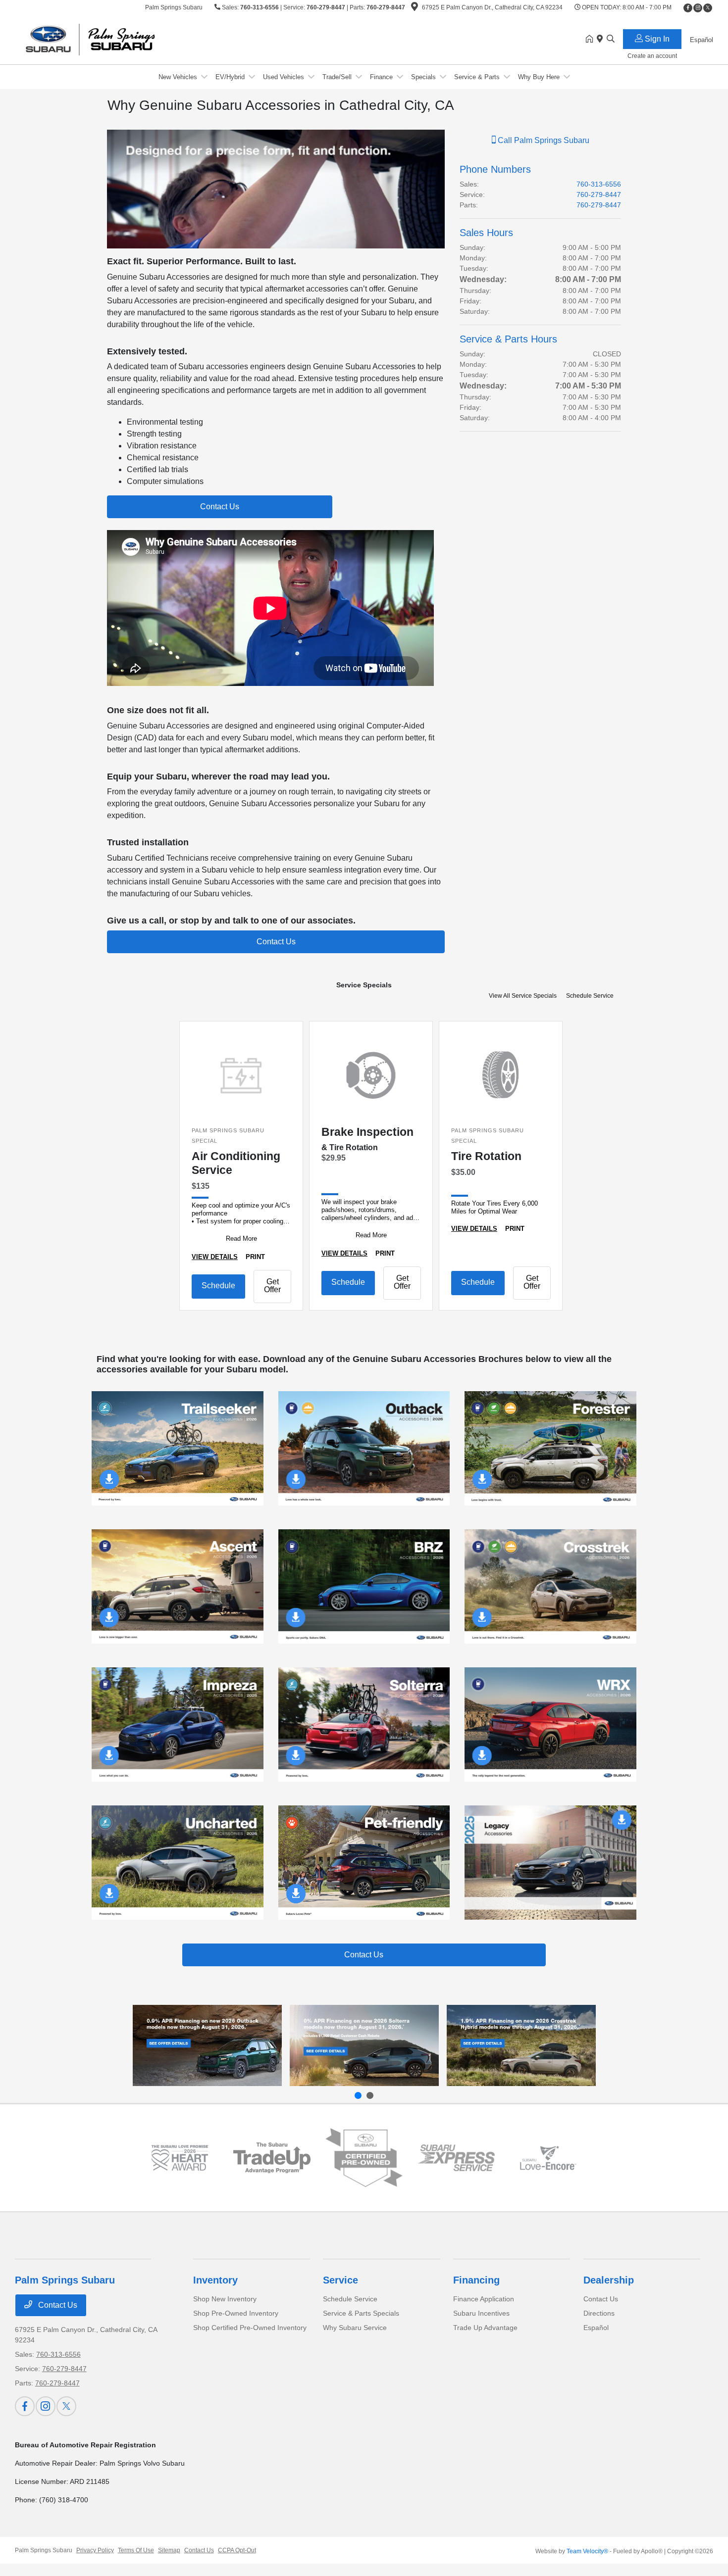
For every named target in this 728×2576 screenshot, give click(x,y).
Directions (599, 2313)
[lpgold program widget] (180, 2158)
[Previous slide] (358, 2095)
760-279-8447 (326, 7)
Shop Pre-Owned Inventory (236, 2313)
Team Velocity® (587, 2551)
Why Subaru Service (355, 2328)
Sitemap (169, 2550)
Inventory (215, 2280)
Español (596, 2328)
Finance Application (484, 2299)
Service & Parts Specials (361, 2313)
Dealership (609, 2280)
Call (543, 140)
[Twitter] (708, 8)
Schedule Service (590, 996)
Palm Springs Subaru (44, 2550)
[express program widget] (456, 2158)
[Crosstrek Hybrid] (521, 2045)
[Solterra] (364, 2045)
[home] (591, 40)
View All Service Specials (523, 996)
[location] (415, 8)
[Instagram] (698, 8)
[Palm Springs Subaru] (100, 39)
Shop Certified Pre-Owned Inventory (250, 2328)
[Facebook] (688, 8)
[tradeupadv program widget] (272, 2158)
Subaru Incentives (481, 2313)
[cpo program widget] (364, 2158)
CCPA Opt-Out (237, 2550)
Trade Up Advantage (485, 2328)
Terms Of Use (136, 2550)
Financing (476, 2280)
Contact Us (57, 2305)
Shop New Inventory (225, 2299)
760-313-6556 (260, 7)
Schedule (218, 1286)
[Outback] (207, 2045)
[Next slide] (370, 2095)
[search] (611, 40)
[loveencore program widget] (548, 2158)
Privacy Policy (95, 2550)
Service (340, 2280)
